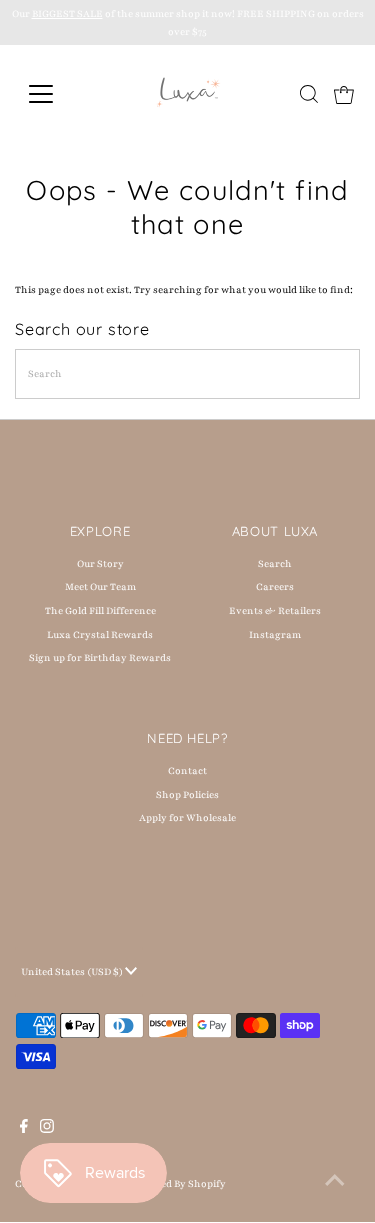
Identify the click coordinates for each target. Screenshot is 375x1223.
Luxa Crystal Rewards (100, 634)
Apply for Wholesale (187, 817)
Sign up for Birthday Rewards (100, 657)
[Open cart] (344, 94)
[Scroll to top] (335, 1183)
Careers (275, 586)
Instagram (275, 634)
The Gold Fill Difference (100, 610)
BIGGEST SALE (67, 13)
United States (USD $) (73, 971)
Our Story (100, 563)
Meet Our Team (100, 586)
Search (275, 563)
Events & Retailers (275, 610)
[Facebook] (24, 1130)
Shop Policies (187, 794)
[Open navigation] (56, 94)
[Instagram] (47, 1130)
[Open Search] (309, 94)
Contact (187, 770)
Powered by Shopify (178, 1183)
